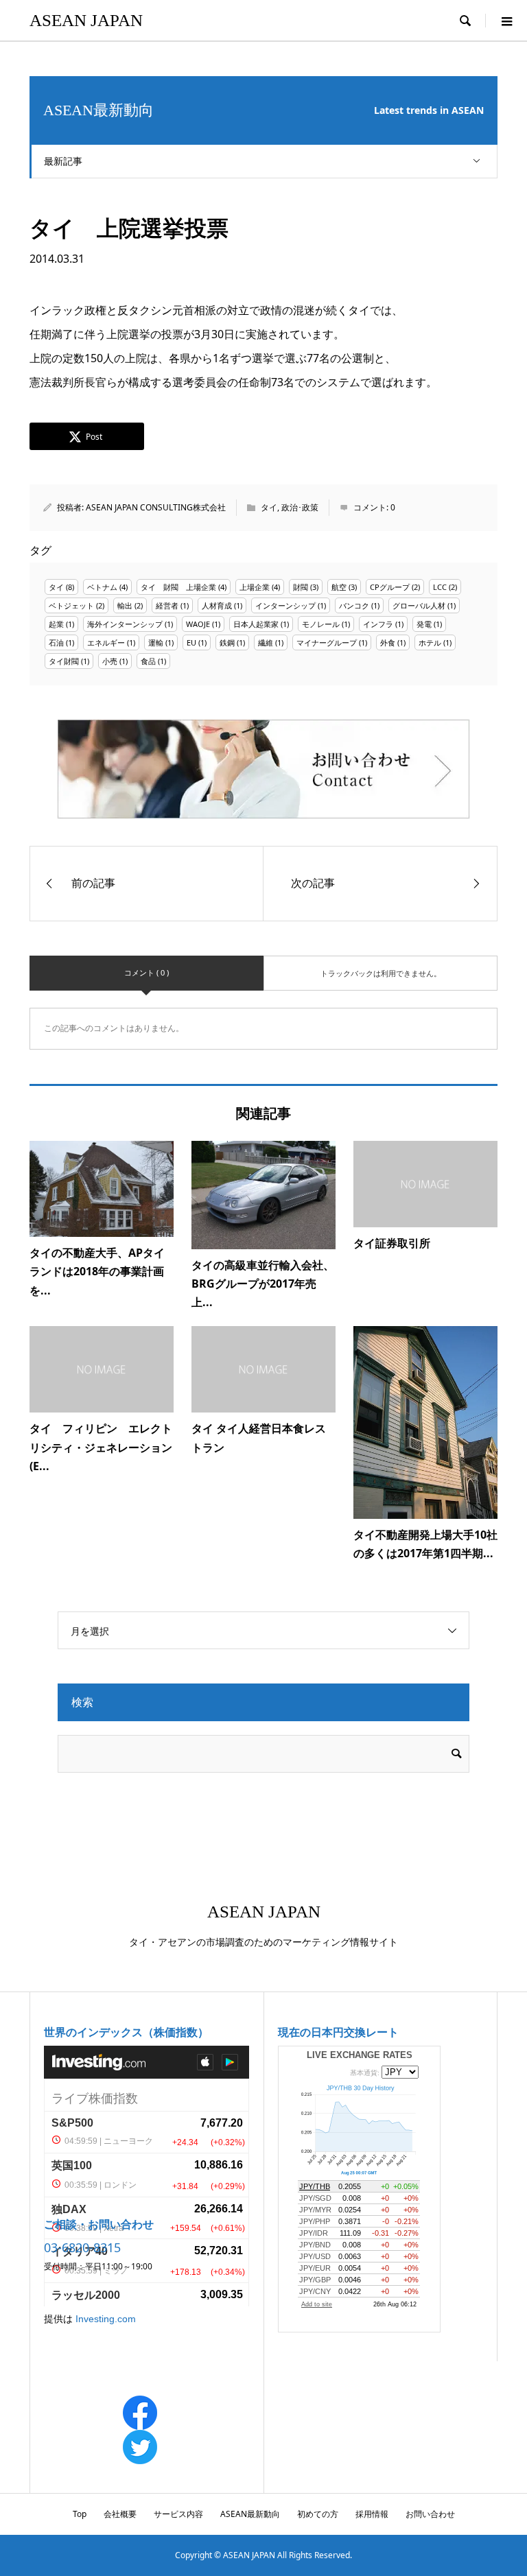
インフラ (378, 624)
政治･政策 (300, 507)
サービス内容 (178, 2514)
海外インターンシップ (125, 624)
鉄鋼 (227, 642)
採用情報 (372, 2514)
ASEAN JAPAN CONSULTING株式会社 (156, 507)
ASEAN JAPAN (86, 20)
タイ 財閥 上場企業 (178, 587)
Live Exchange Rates (360, 2055)
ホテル (430, 642)
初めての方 (318, 2514)
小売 (110, 661)
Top (80, 2514)
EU (191, 642)
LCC (440, 587)
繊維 (266, 642)
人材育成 (217, 605)
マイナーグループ (327, 642)
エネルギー (106, 642)
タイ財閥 (64, 661)
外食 (388, 642)
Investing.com (106, 2319)
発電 (424, 624)
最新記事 (63, 161)
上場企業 (255, 587)
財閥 (301, 587)
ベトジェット (71, 605)
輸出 (125, 605)
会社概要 (120, 2514)
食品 (148, 661)
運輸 (156, 642)
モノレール (321, 624)
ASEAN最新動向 (250, 2514)
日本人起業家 (256, 624)
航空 (339, 587)
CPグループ (390, 587)
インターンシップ (285, 605)
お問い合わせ (430, 2514)
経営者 (167, 605)
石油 (56, 642)
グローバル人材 (419, 605)
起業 (56, 624)
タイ (269, 507)
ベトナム (102, 587)
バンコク (354, 605)
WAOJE (198, 624)
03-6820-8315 (82, 2247)
